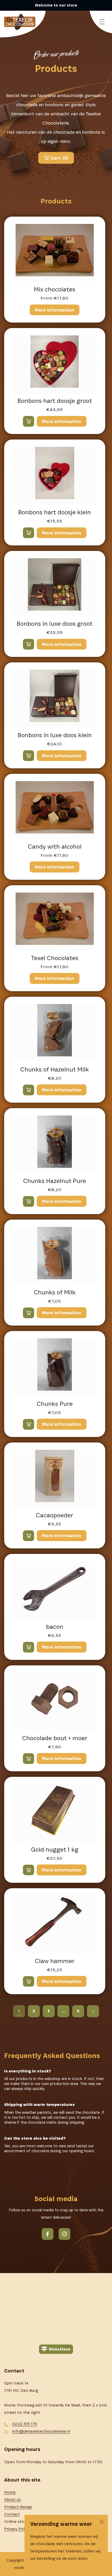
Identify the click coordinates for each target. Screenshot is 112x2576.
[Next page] (93, 2011)
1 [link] (19, 2011)
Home (10, 2492)
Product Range (18, 2507)
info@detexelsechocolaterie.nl (41, 2431)
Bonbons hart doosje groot (55, 401)
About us (13, 2499)
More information (55, 310)
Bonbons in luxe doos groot (55, 624)
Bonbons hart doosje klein (55, 512)
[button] (102, 22)
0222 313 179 (24, 2424)
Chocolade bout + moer (55, 1738)
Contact (12, 2514)
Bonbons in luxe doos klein (55, 735)
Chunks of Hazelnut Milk (55, 1069)
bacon (55, 1627)
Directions (60, 2349)
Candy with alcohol (55, 847)
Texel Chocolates (55, 958)
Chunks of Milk (55, 1292)
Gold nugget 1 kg (55, 1850)
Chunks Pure (55, 1404)
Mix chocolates (55, 289)
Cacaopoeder (55, 1515)
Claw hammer (55, 1961)
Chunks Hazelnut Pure (55, 1181)
